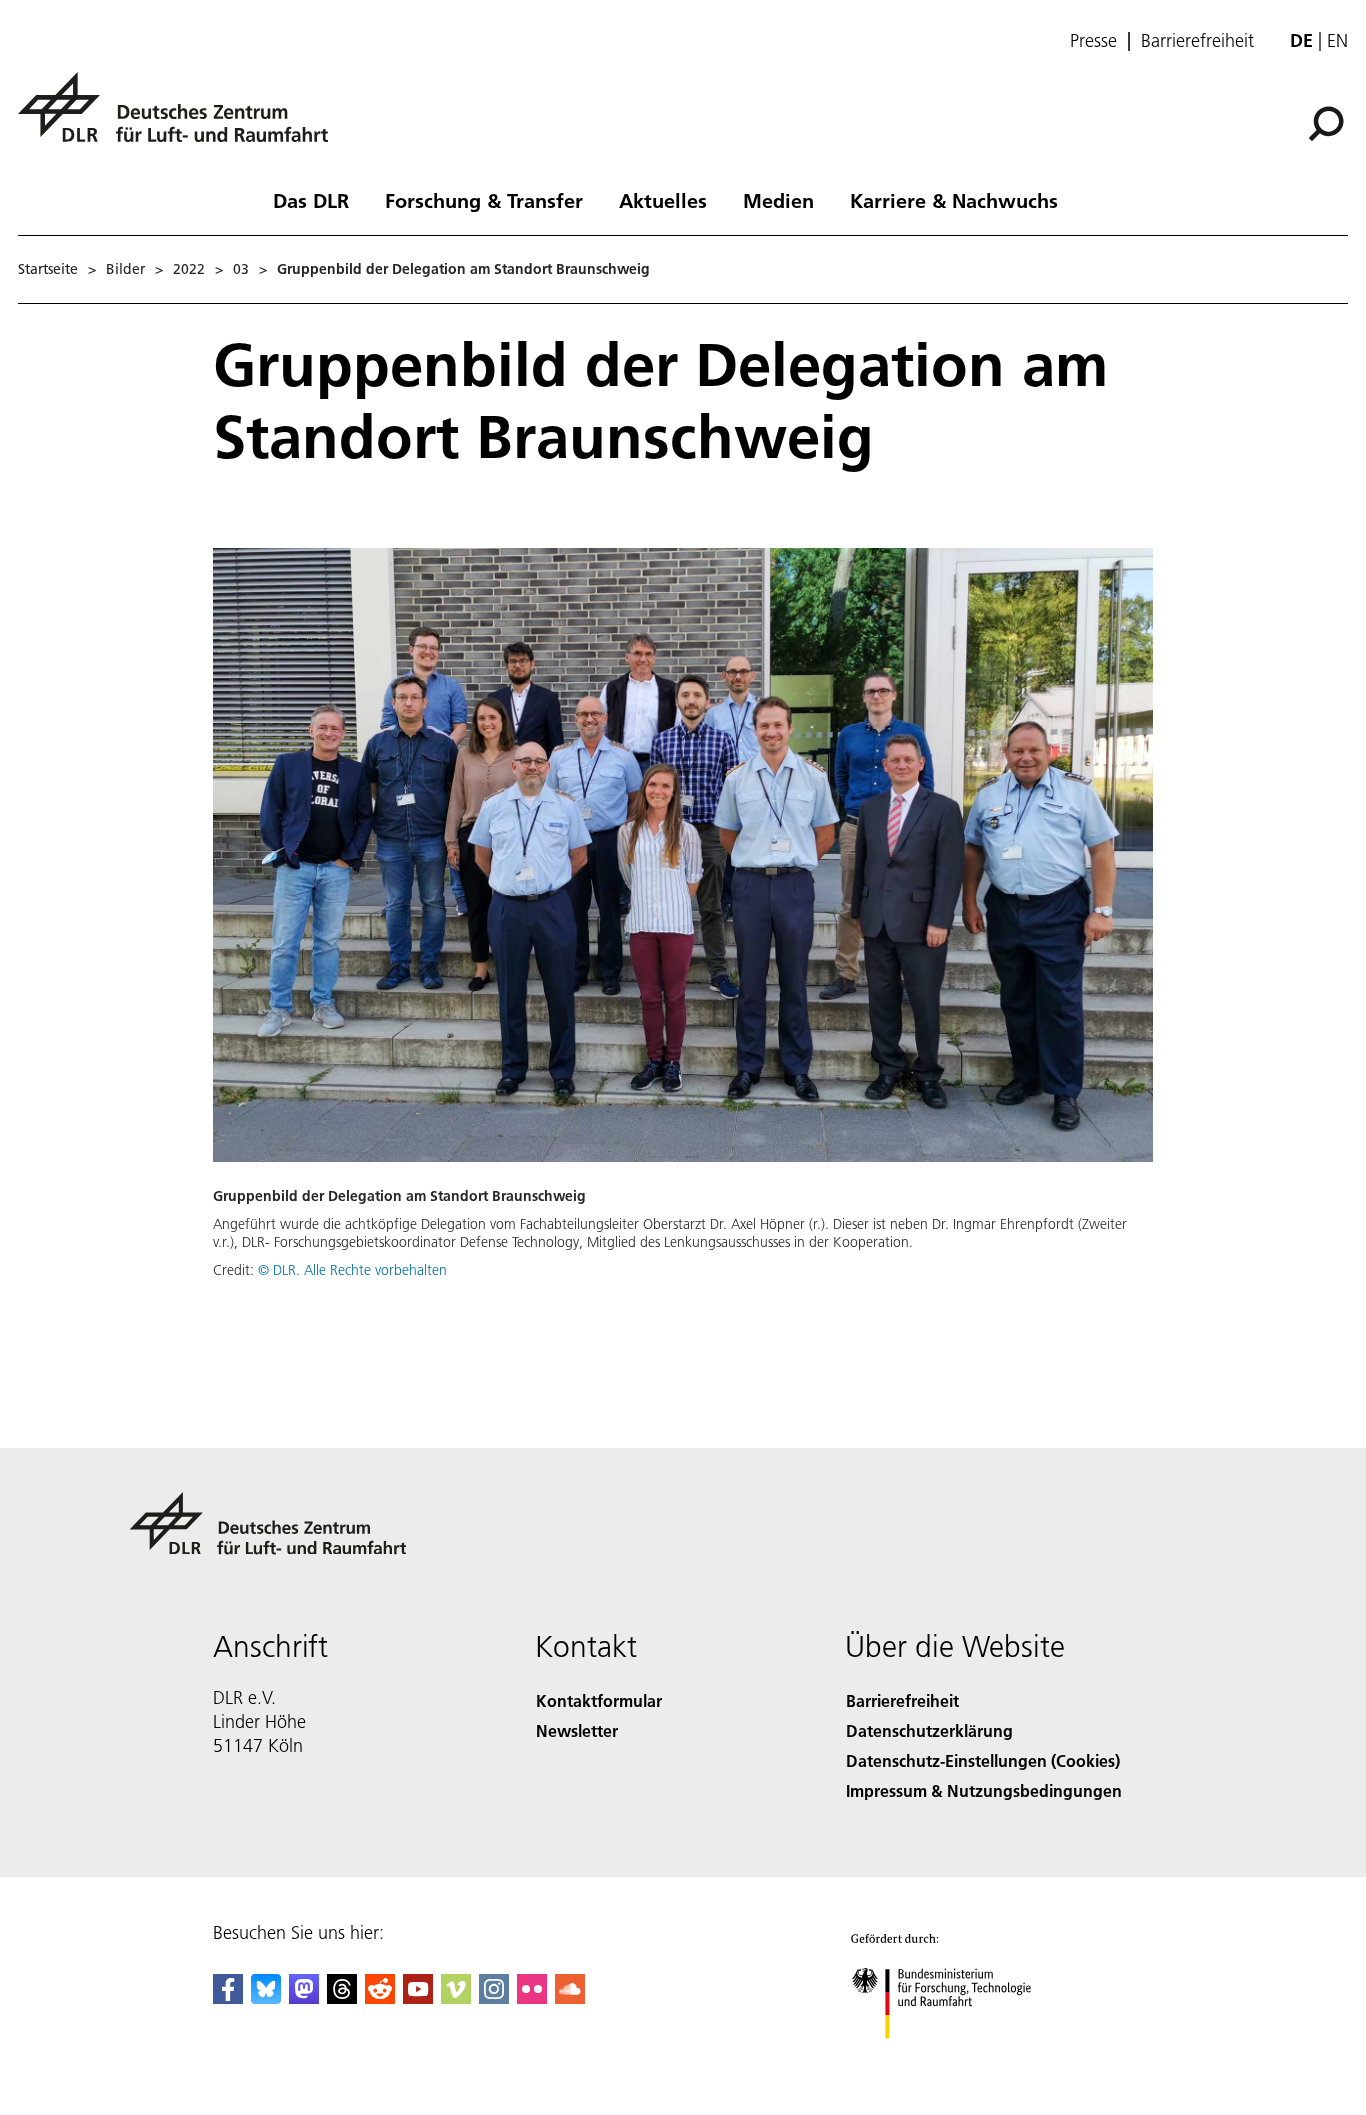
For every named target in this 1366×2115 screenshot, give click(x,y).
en (1337, 40)
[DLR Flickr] (532, 1997)
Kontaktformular (599, 1700)
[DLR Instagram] (494, 1997)
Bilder (125, 269)
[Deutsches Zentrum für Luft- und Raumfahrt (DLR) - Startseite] (181, 118)
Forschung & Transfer (484, 200)
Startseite (48, 269)
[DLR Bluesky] (266, 1997)
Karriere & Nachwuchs (954, 200)
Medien (778, 200)
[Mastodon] (304, 1997)
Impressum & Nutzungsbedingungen (984, 1790)
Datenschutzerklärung (929, 1730)
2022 (189, 269)
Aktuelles (663, 200)
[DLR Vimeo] (456, 1997)
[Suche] (1328, 122)
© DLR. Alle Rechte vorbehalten (352, 1270)
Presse (1093, 41)
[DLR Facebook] (228, 1997)
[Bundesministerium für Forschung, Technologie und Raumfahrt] (961, 2058)
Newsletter (577, 1730)
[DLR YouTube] (418, 1997)
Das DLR (311, 200)
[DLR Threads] (342, 1997)
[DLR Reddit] (380, 1997)
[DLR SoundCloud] (570, 1997)
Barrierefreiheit (1197, 41)
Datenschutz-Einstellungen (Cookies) (983, 1760)
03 (241, 269)
